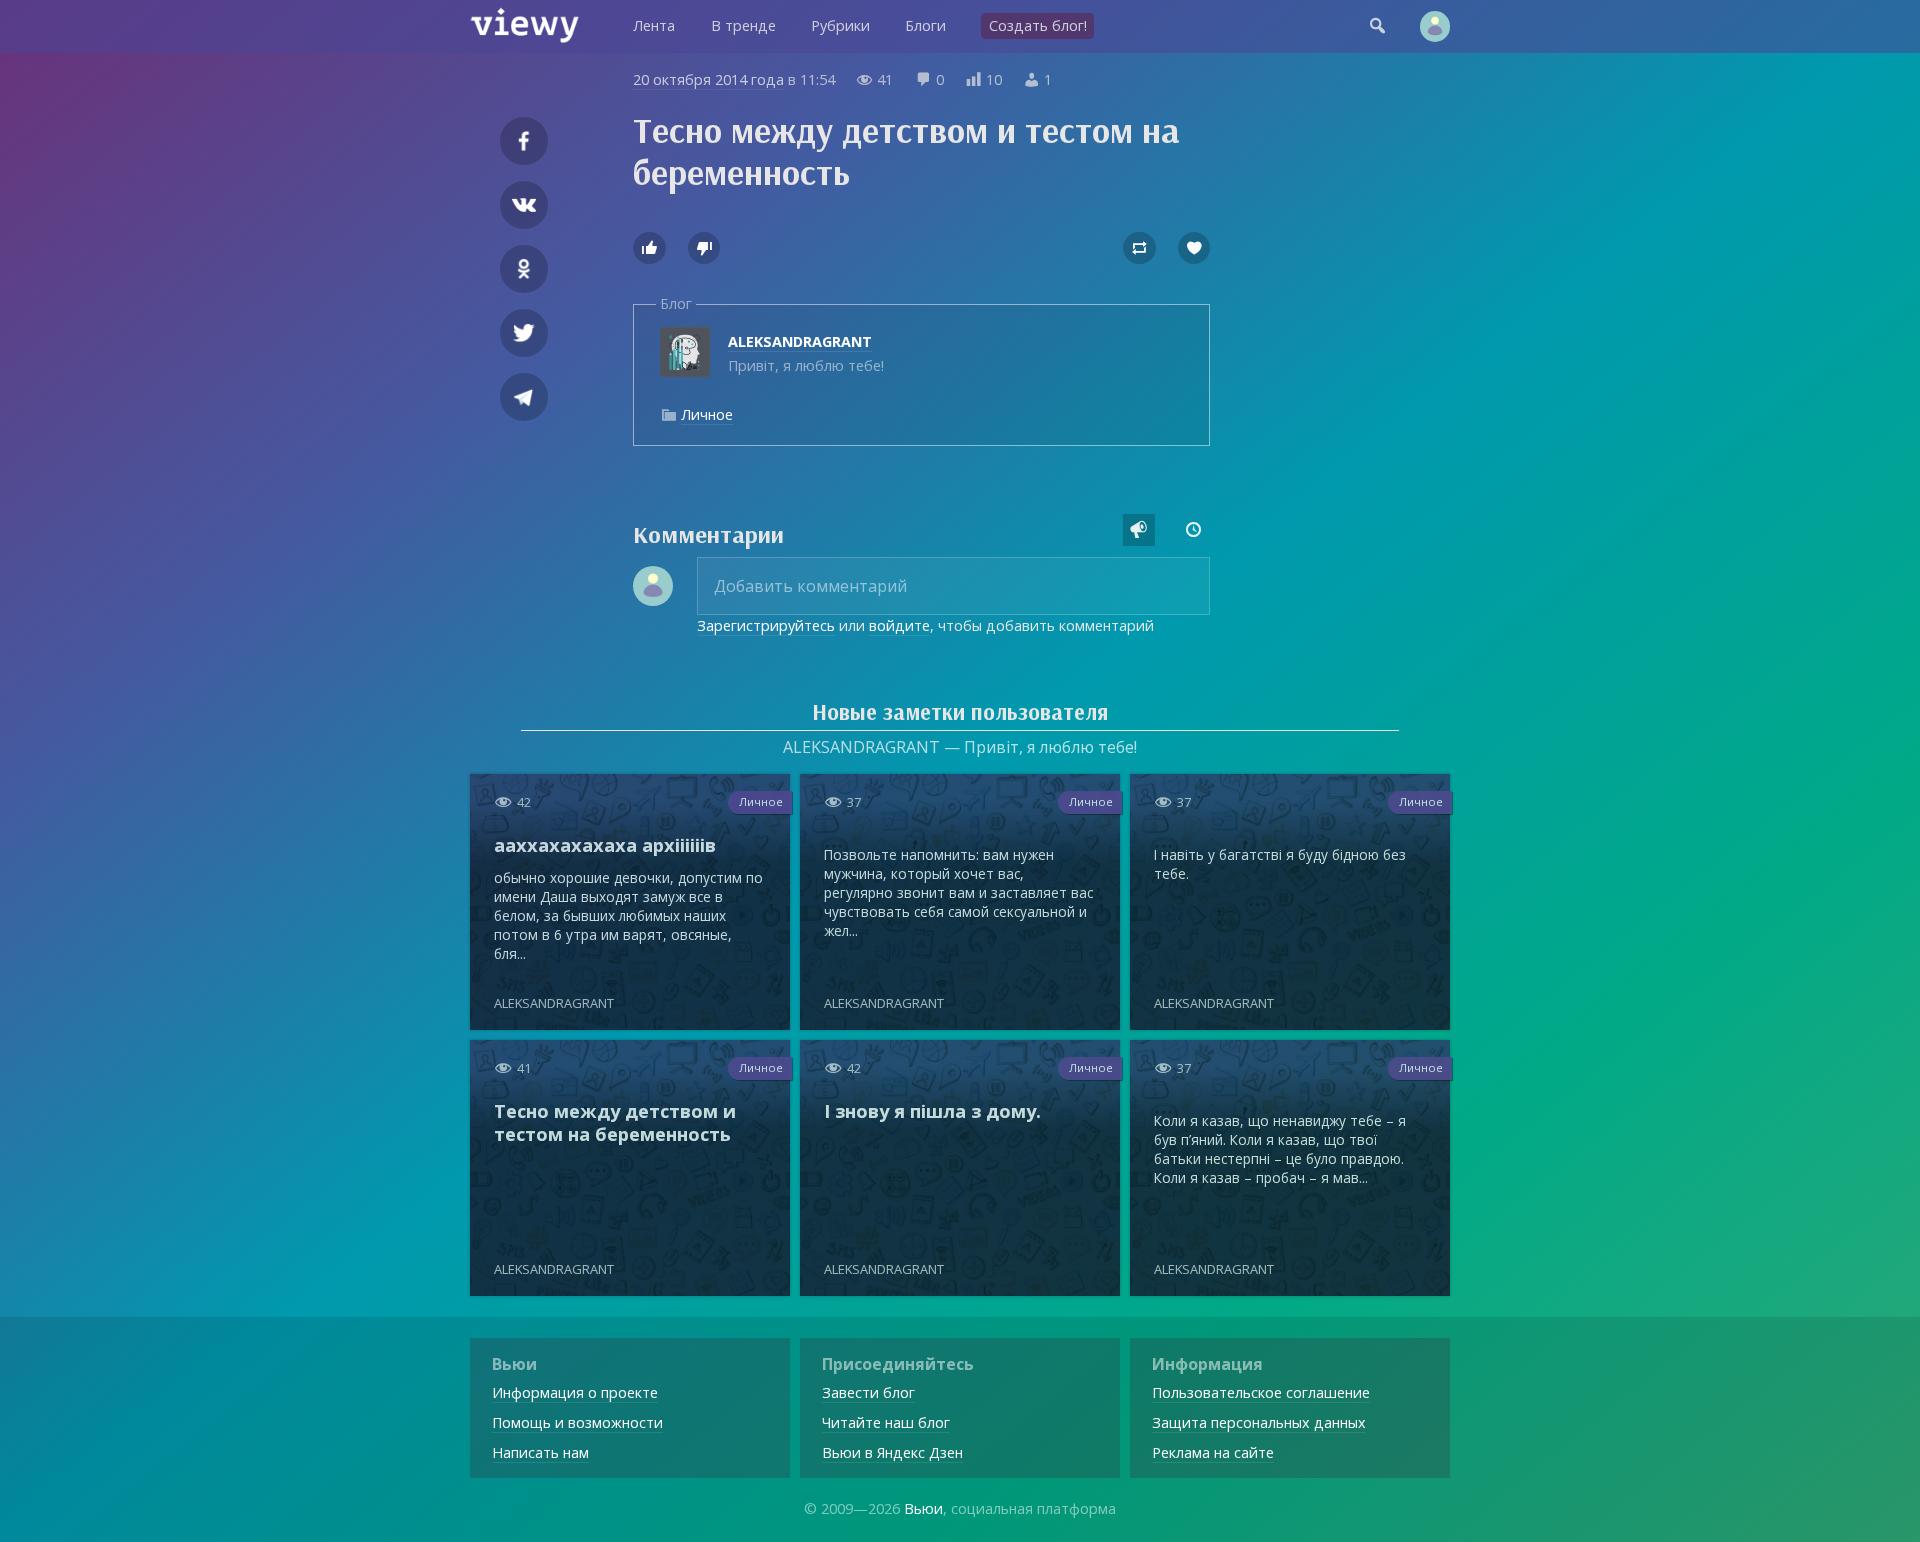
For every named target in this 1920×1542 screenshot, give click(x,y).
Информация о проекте (575, 1392)
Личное (707, 414)
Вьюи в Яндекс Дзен (892, 1452)
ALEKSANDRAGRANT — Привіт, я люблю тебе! (960, 747)
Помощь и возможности (577, 1422)
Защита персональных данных (1259, 1422)
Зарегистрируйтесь (766, 625)
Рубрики (840, 25)
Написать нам (540, 1452)
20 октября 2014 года (708, 79)
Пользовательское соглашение (1261, 1392)
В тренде (743, 25)
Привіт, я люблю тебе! (806, 353)
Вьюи (923, 1508)
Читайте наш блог (886, 1422)
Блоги (925, 25)
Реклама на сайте (1213, 1452)
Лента (654, 25)
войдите (899, 625)
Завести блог (868, 1392)
